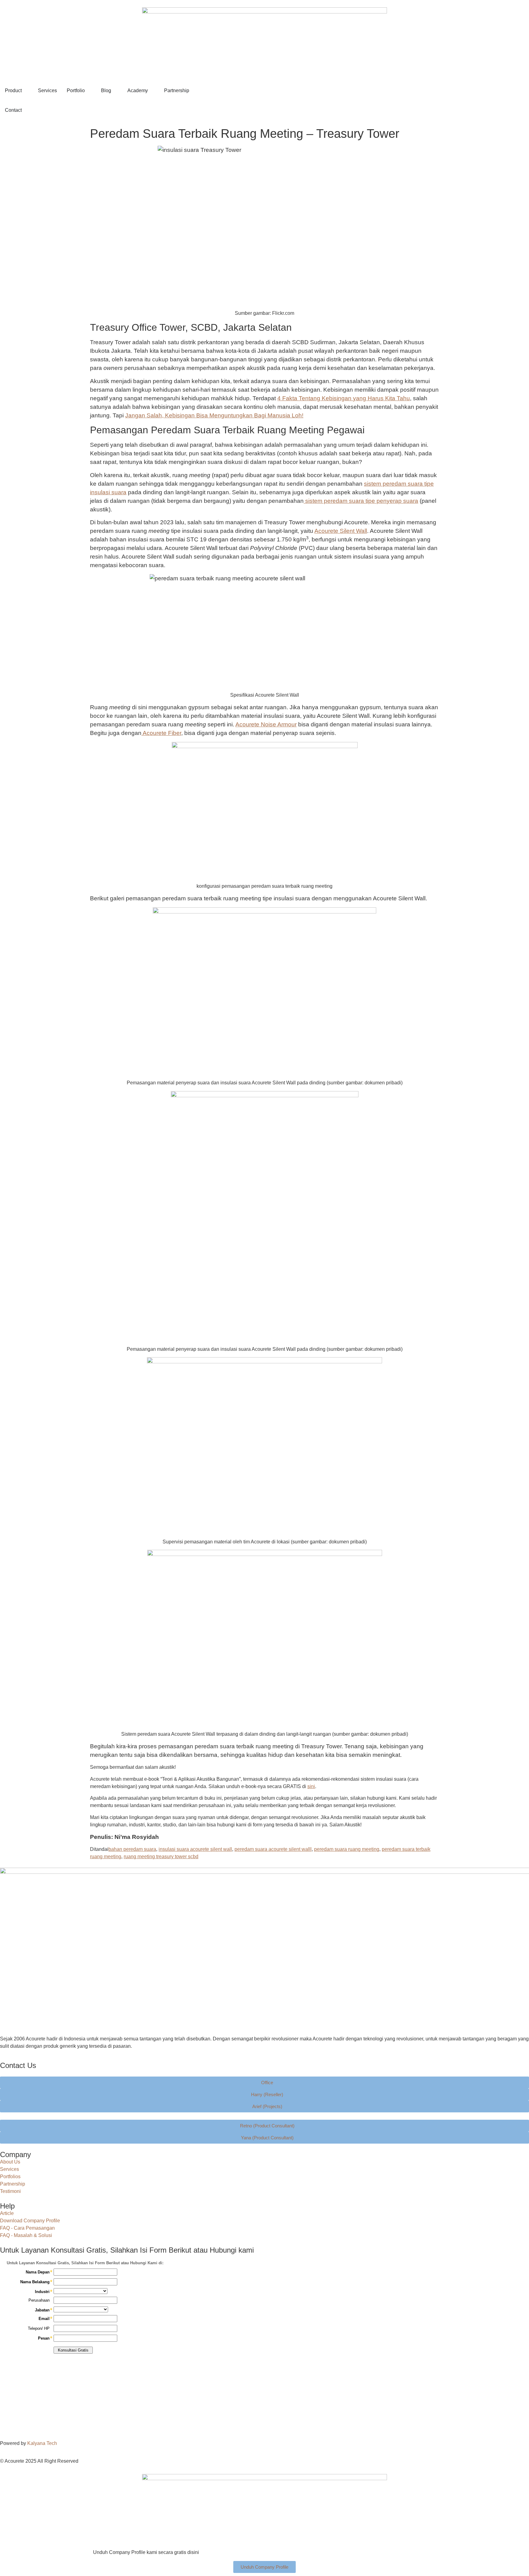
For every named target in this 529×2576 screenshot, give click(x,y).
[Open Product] (26, 91)
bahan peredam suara (132, 1849)
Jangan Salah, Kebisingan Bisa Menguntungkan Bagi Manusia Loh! (214, 415)
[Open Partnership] (193, 91)
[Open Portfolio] (89, 91)
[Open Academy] (152, 91)
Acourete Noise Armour (266, 724)
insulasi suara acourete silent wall (195, 1849)
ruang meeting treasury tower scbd (161, 1857)
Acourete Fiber (161, 733)
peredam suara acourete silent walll (273, 1849)
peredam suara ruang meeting (347, 1849)
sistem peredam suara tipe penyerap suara (361, 501)
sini (311, 1786)
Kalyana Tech (42, 2443)
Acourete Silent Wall (341, 531)
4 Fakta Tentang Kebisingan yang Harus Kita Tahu (344, 398)
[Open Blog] (115, 91)
